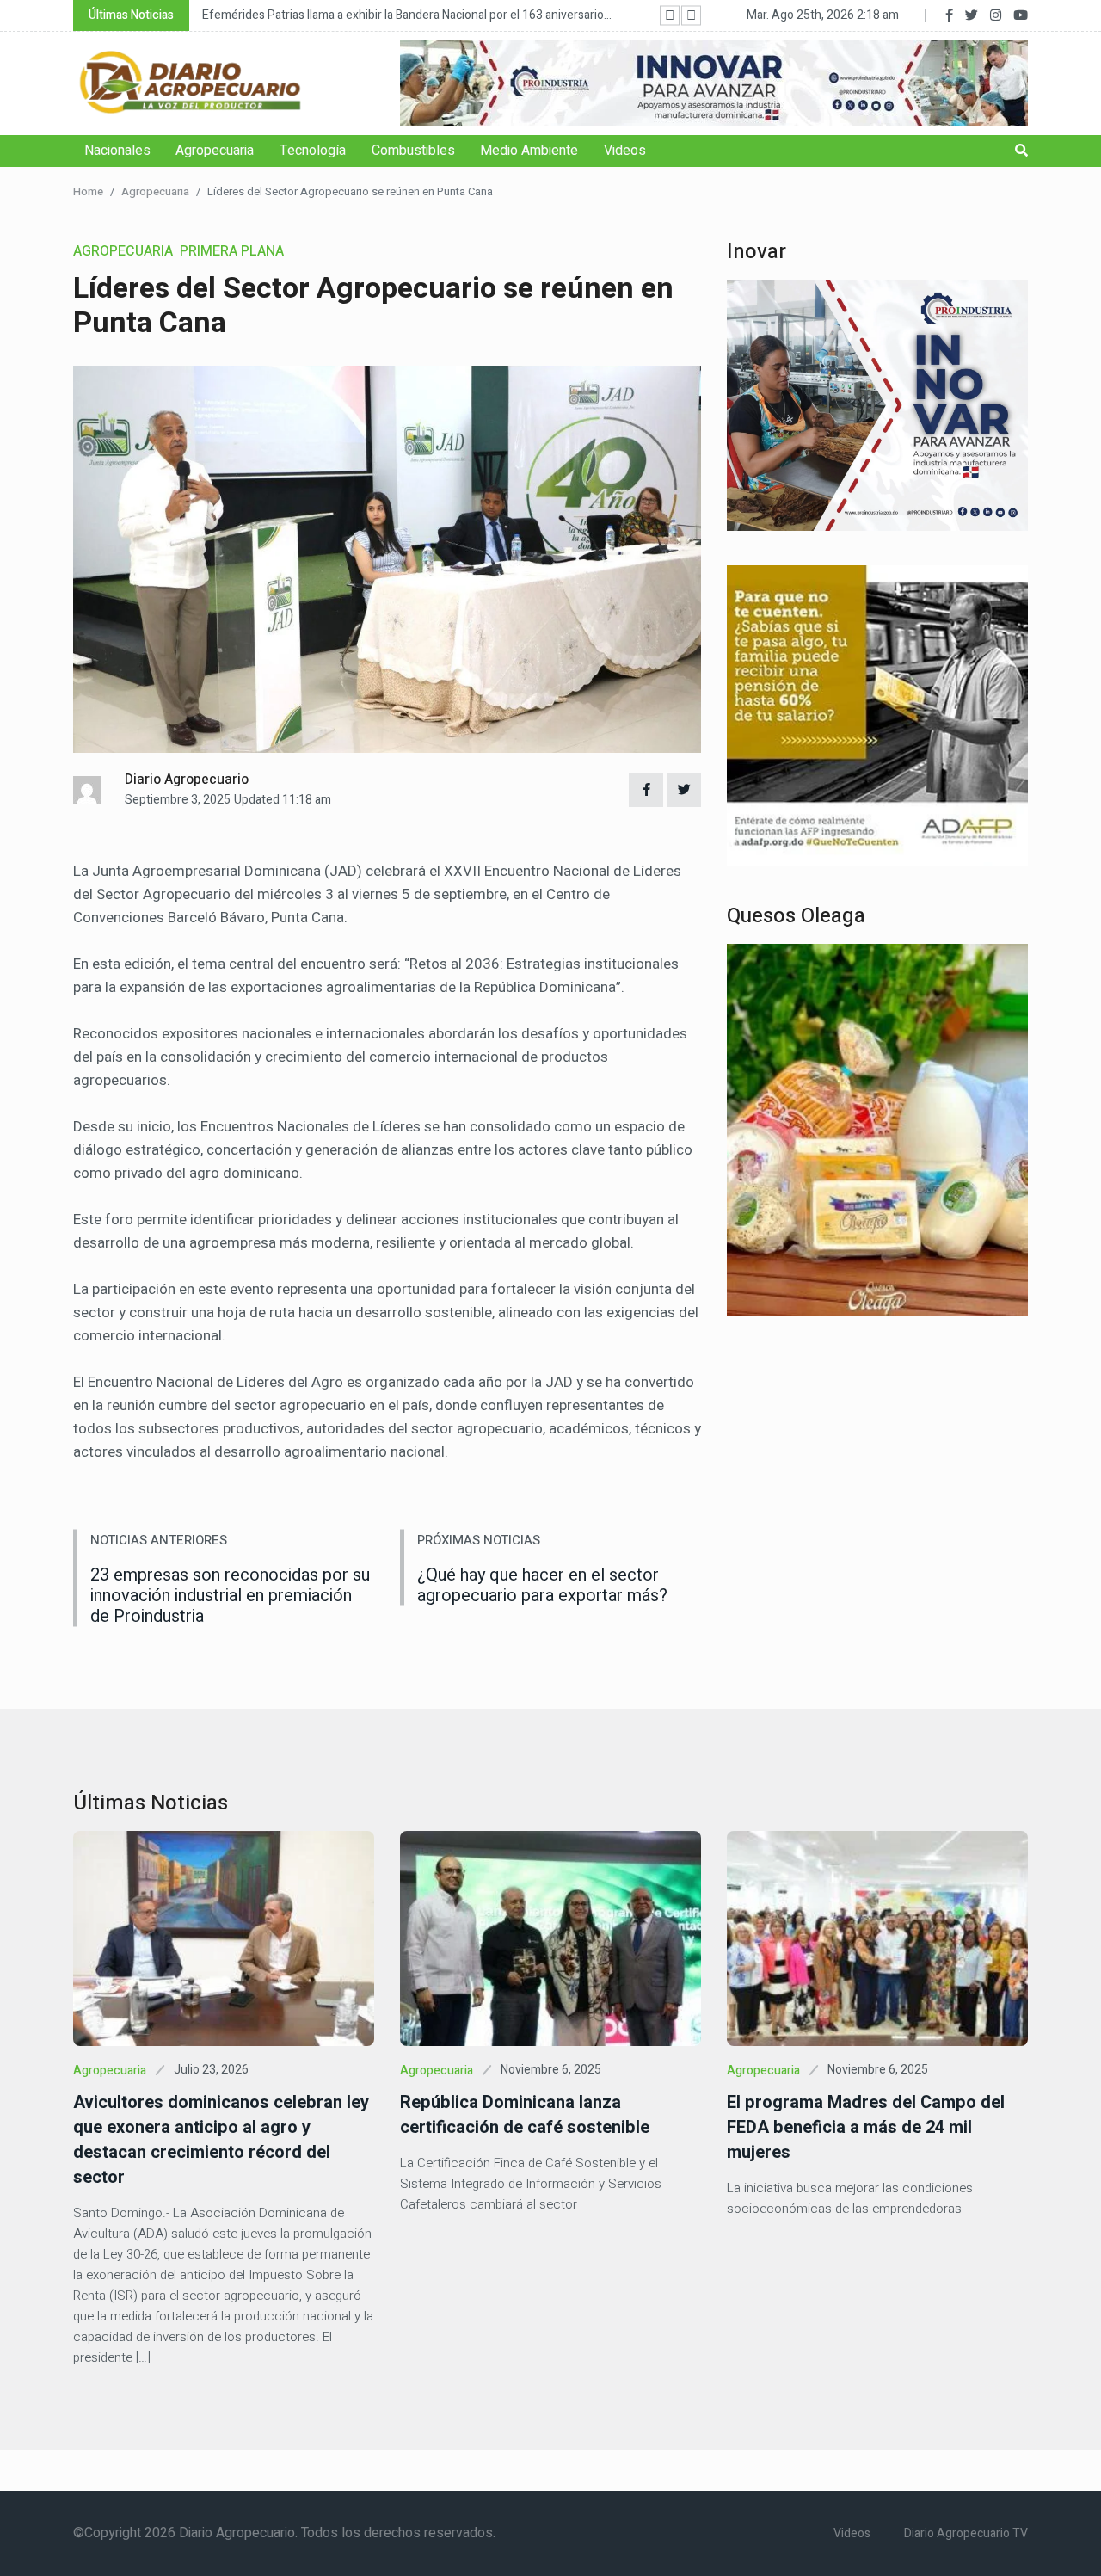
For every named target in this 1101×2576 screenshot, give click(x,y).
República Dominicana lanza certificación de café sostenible (525, 2115)
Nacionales (117, 151)
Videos (625, 151)
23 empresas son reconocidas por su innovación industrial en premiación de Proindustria (230, 1596)
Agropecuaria (215, 151)
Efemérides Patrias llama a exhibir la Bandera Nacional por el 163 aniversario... (407, 15)
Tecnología (313, 151)
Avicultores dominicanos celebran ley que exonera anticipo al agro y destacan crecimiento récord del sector (221, 2140)
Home (88, 191)
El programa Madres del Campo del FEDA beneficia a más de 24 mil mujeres (866, 2127)
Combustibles (413, 151)
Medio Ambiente (529, 151)
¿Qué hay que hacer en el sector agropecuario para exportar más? (542, 1585)
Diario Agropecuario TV (966, 2533)
